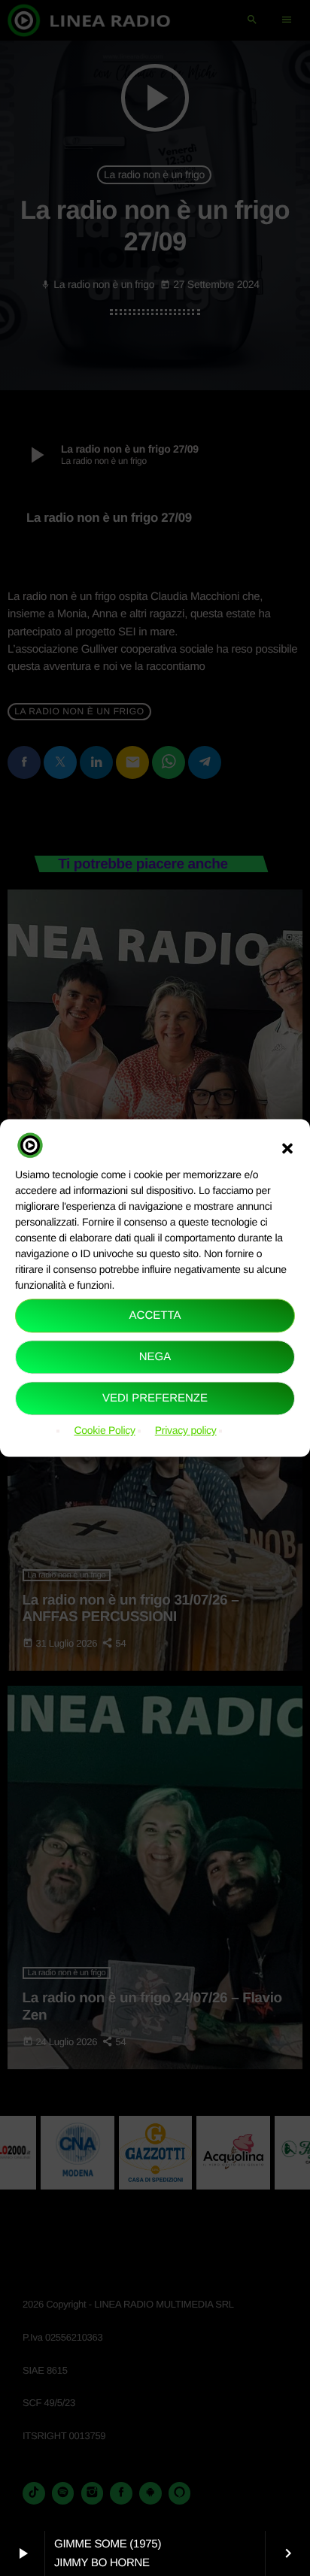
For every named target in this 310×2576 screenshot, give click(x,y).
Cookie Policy (104, 1431)
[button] (287, 1148)
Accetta (155, 1315)
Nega (155, 1357)
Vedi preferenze (155, 1398)
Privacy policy (186, 1431)
